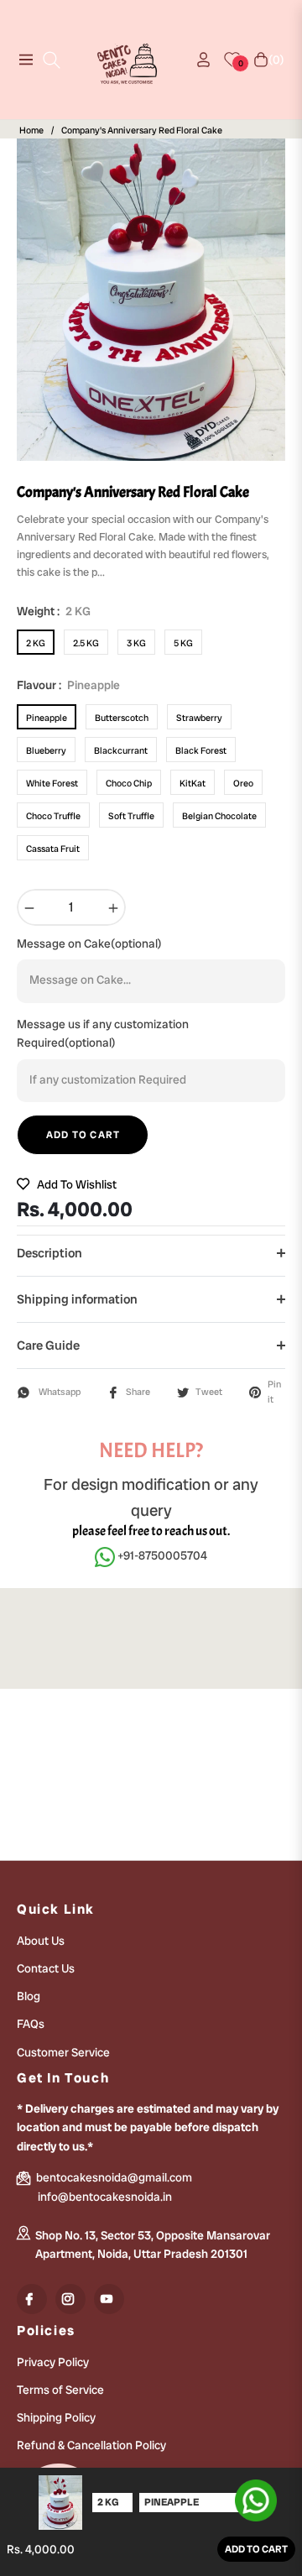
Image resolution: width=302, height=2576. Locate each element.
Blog (29, 1996)
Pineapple (47, 718)
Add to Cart (256, 2549)
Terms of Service (60, 2390)
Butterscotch (122, 718)
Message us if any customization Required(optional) (103, 1033)
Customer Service (63, 2052)
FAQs (31, 2024)
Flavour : (68, 685)
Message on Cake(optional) (89, 943)
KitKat (193, 783)
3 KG (136, 643)
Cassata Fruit (53, 849)
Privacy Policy (53, 2362)
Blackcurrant (121, 750)
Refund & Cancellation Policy (91, 2445)
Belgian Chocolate (219, 816)
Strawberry (199, 718)
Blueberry (46, 750)
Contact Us (46, 1968)
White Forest (52, 783)
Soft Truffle (131, 816)
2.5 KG (86, 643)
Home (31, 131)
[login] (197, 60)
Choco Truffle (53, 816)
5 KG (183, 643)
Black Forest (201, 750)
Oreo (243, 783)
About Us (41, 1941)
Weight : (54, 611)
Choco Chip (129, 783)
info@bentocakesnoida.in (105, 2197)
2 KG (36, 643)
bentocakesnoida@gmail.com (113, 2177)
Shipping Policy (56, 2417)
